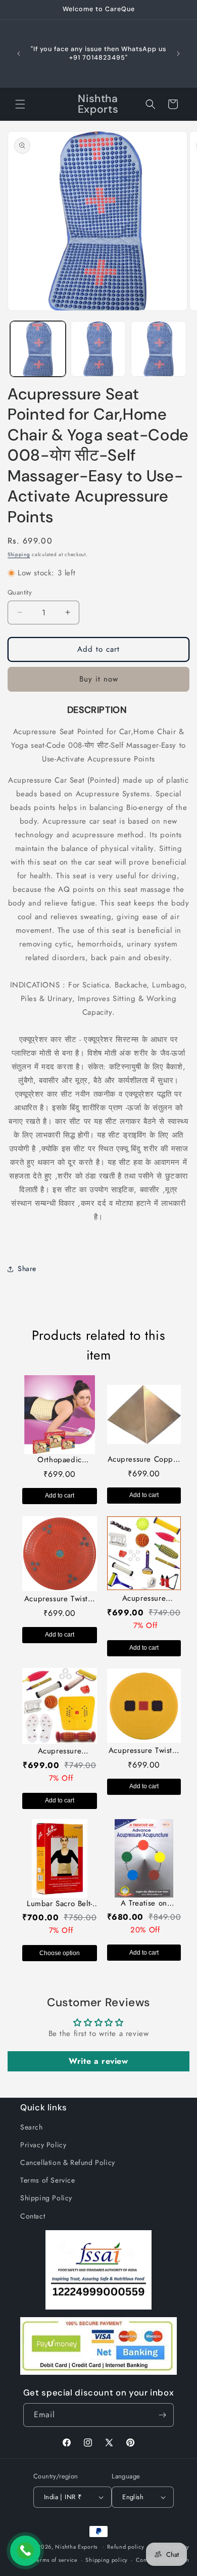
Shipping (19, 554)
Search (32, 2127)
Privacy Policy (43, 2145)
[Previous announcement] (19, 54)
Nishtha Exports (76, 2546)
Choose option (60, 1953)
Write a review (98, 2061)
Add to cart (60, 1496)
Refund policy (126, 2547)
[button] (20, 104)
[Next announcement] (178, 54)
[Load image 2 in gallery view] (98, 349)
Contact (33, 2216)
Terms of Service (48, 2180)
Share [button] (27, 1269)
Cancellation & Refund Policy (68, 2162)
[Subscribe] (162, 2415)
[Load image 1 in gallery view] (38, 349)
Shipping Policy (46, 2198)
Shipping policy (107, 2560)
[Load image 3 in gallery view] (159, 349)
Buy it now (99, 679)
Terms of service (56, 2560)
